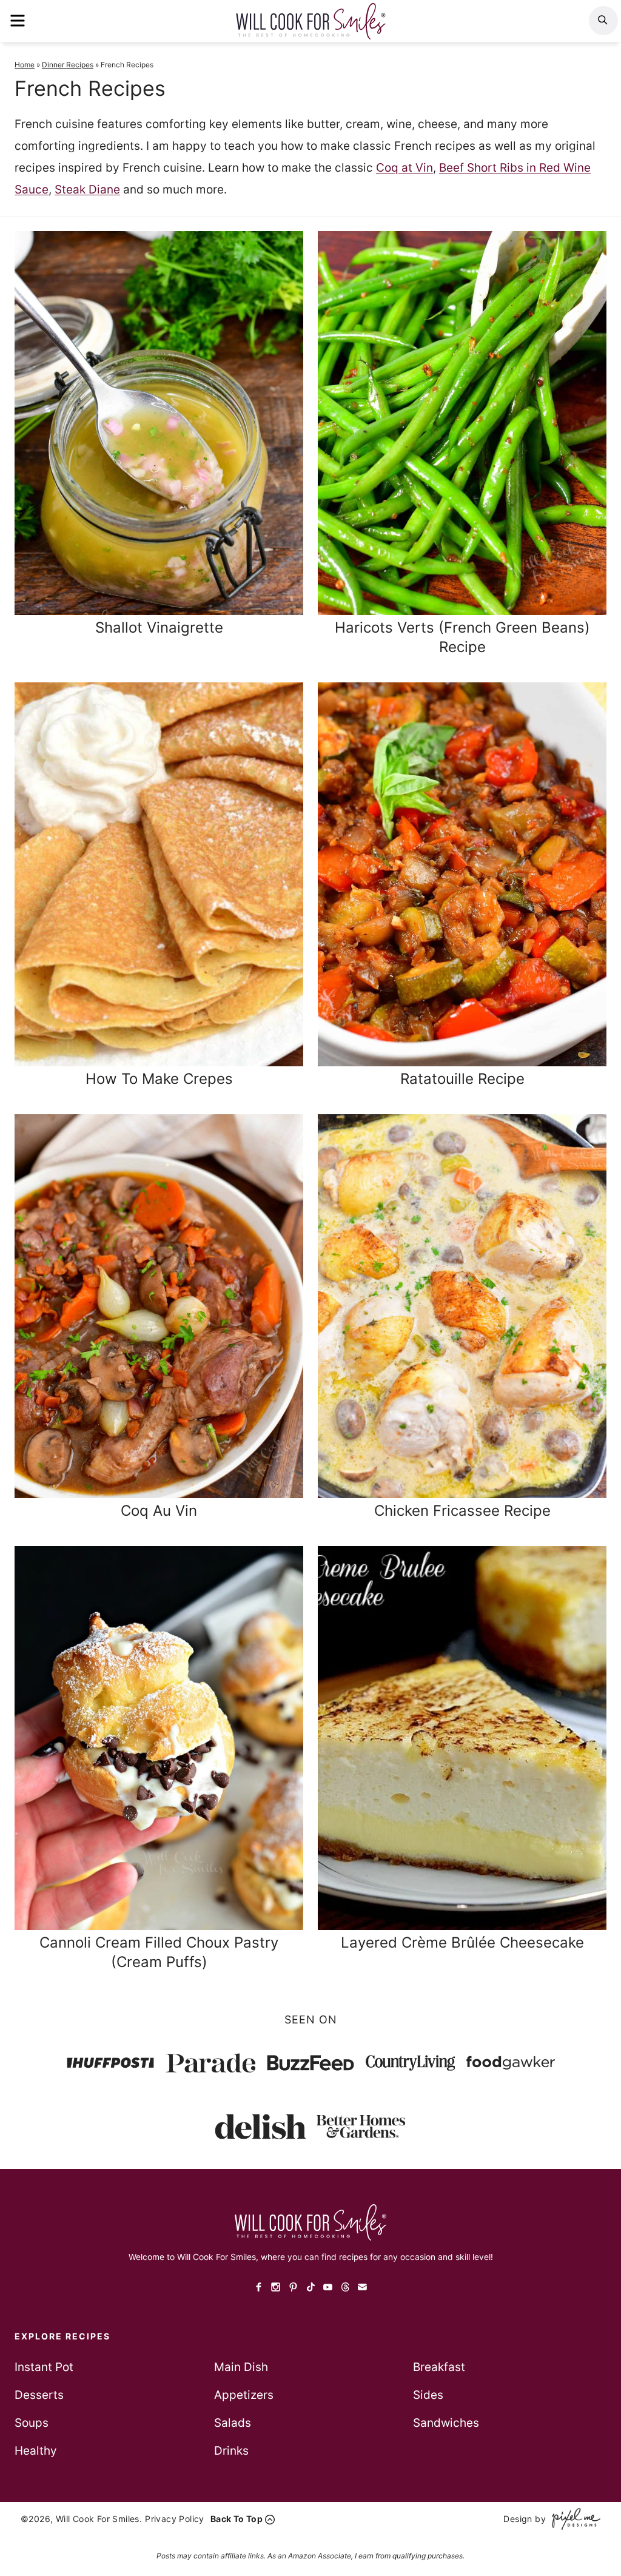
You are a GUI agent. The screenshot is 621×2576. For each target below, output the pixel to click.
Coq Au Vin (159, 1511)
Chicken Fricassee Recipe (462, 1511)
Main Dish (241, 2367)
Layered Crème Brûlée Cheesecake (462, 1942)
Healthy (36, 2451)
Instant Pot (44, 2367)
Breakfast (439, 2367)
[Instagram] (276, 2287)
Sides (428, 2395)
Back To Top (237, 2519)
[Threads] (345, 2287)
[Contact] (362, 2287)
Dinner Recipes (68, 65)
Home (25, 65)
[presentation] (159, 423)
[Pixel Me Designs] (573, 2519)
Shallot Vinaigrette (159, 627)
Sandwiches (446, 2423)
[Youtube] (328, 2287)
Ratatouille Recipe (462, 1079)
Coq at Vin (404, 168)
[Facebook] (259, 2287)
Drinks (231, 2451)
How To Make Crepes (159, 1079)
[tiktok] (311, 2287)
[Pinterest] (293, 2287)
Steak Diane (87, 190)
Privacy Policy (175, 2519)
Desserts (39, 2395)
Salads (233, 2423)
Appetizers (244, 2395)
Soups (32, 2423)
